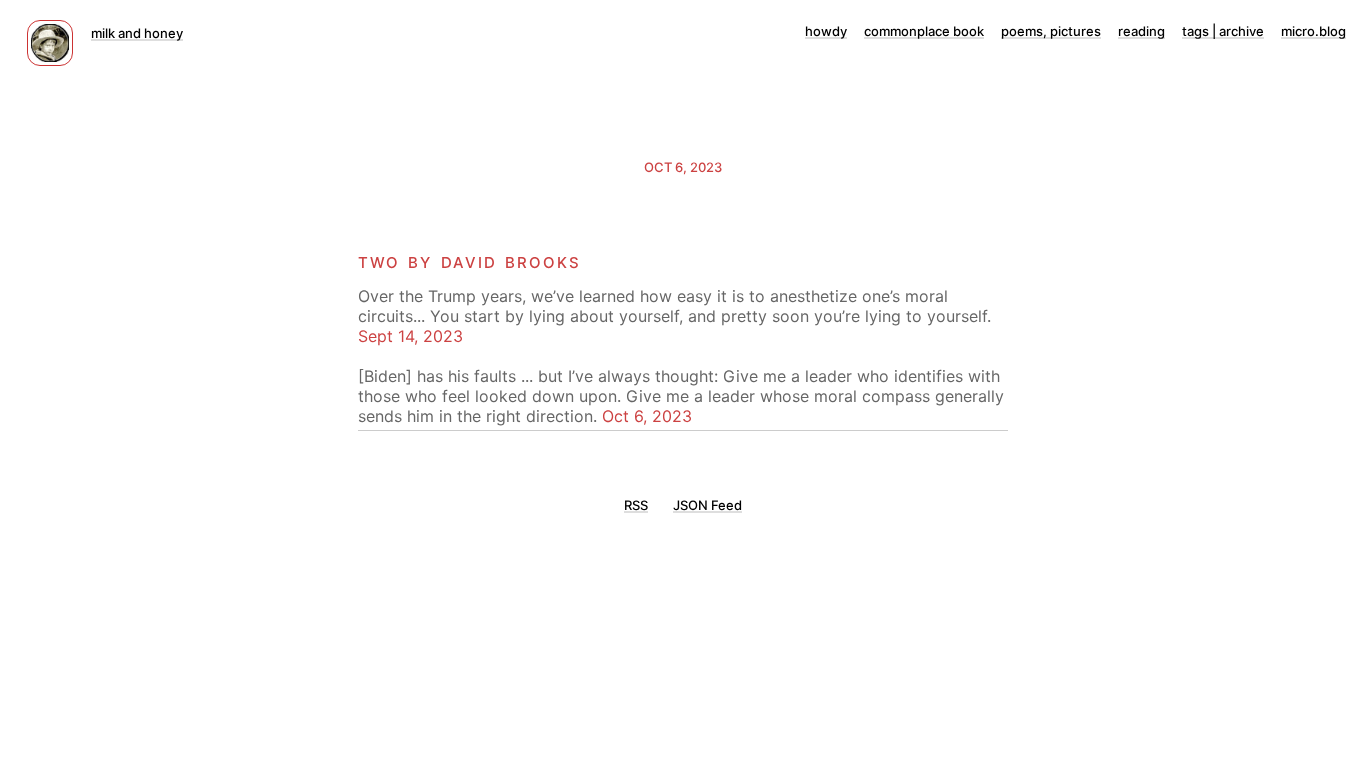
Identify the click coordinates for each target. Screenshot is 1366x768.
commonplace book (924, 31)
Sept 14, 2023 (410, 336)
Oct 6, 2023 (683, 167)
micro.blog (1313, 31)
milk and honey (137, 33)
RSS (636, 505)
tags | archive (1223, 31)
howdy (826, 31)
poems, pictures (1051, 31)
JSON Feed (707, 505)
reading (1141, 31)
